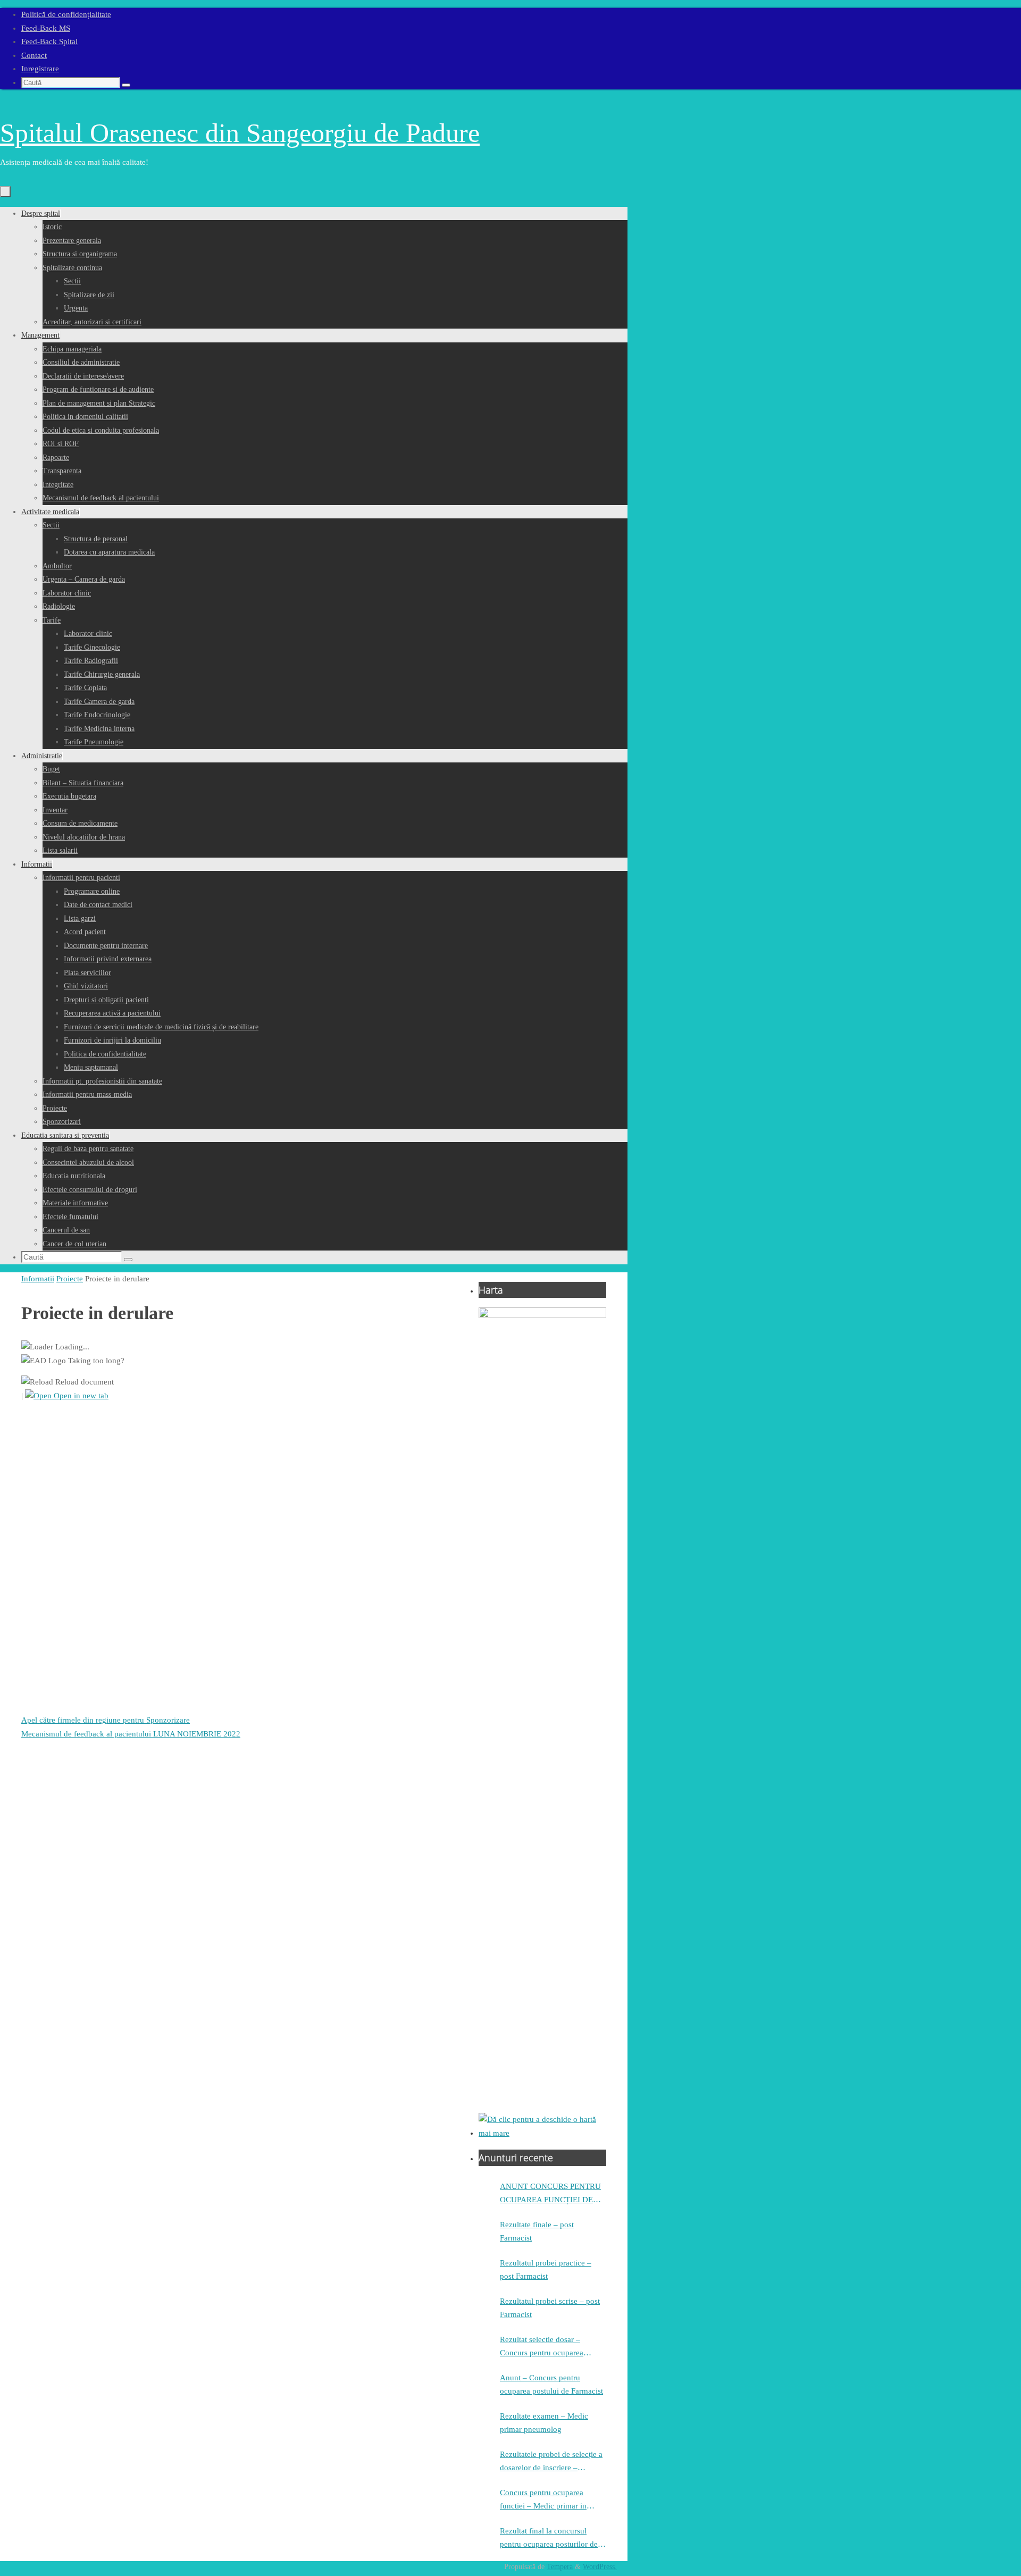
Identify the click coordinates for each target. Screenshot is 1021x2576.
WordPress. (600, 2567)
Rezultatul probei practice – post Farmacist (546, 2270)
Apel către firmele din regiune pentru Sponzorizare (106, 1720)
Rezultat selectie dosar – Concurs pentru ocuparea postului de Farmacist (542, 2348)
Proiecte (70, 1279)
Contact (34, 55)
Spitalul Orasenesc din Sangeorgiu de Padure (240, 133)
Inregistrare (40, 69)
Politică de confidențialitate (66, 14)
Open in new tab (80, 1396)
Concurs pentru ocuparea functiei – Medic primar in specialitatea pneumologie (543, 2501)
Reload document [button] (83, 1382)
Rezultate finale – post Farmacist (537, 2231)
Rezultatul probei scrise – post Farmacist (550, 2308)
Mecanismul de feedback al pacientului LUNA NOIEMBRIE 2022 (131, 1734)
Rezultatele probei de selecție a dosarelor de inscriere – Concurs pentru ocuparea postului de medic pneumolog (551, 2462)
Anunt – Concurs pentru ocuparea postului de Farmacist (551, 2385)
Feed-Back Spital (49, 41)
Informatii (38, 1279)
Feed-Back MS (46, 28)
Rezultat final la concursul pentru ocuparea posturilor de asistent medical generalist (549, 2539)
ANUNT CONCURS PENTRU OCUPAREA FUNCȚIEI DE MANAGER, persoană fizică (550, 2195)
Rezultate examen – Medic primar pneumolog (544, 2423)
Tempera (560, 2567)
